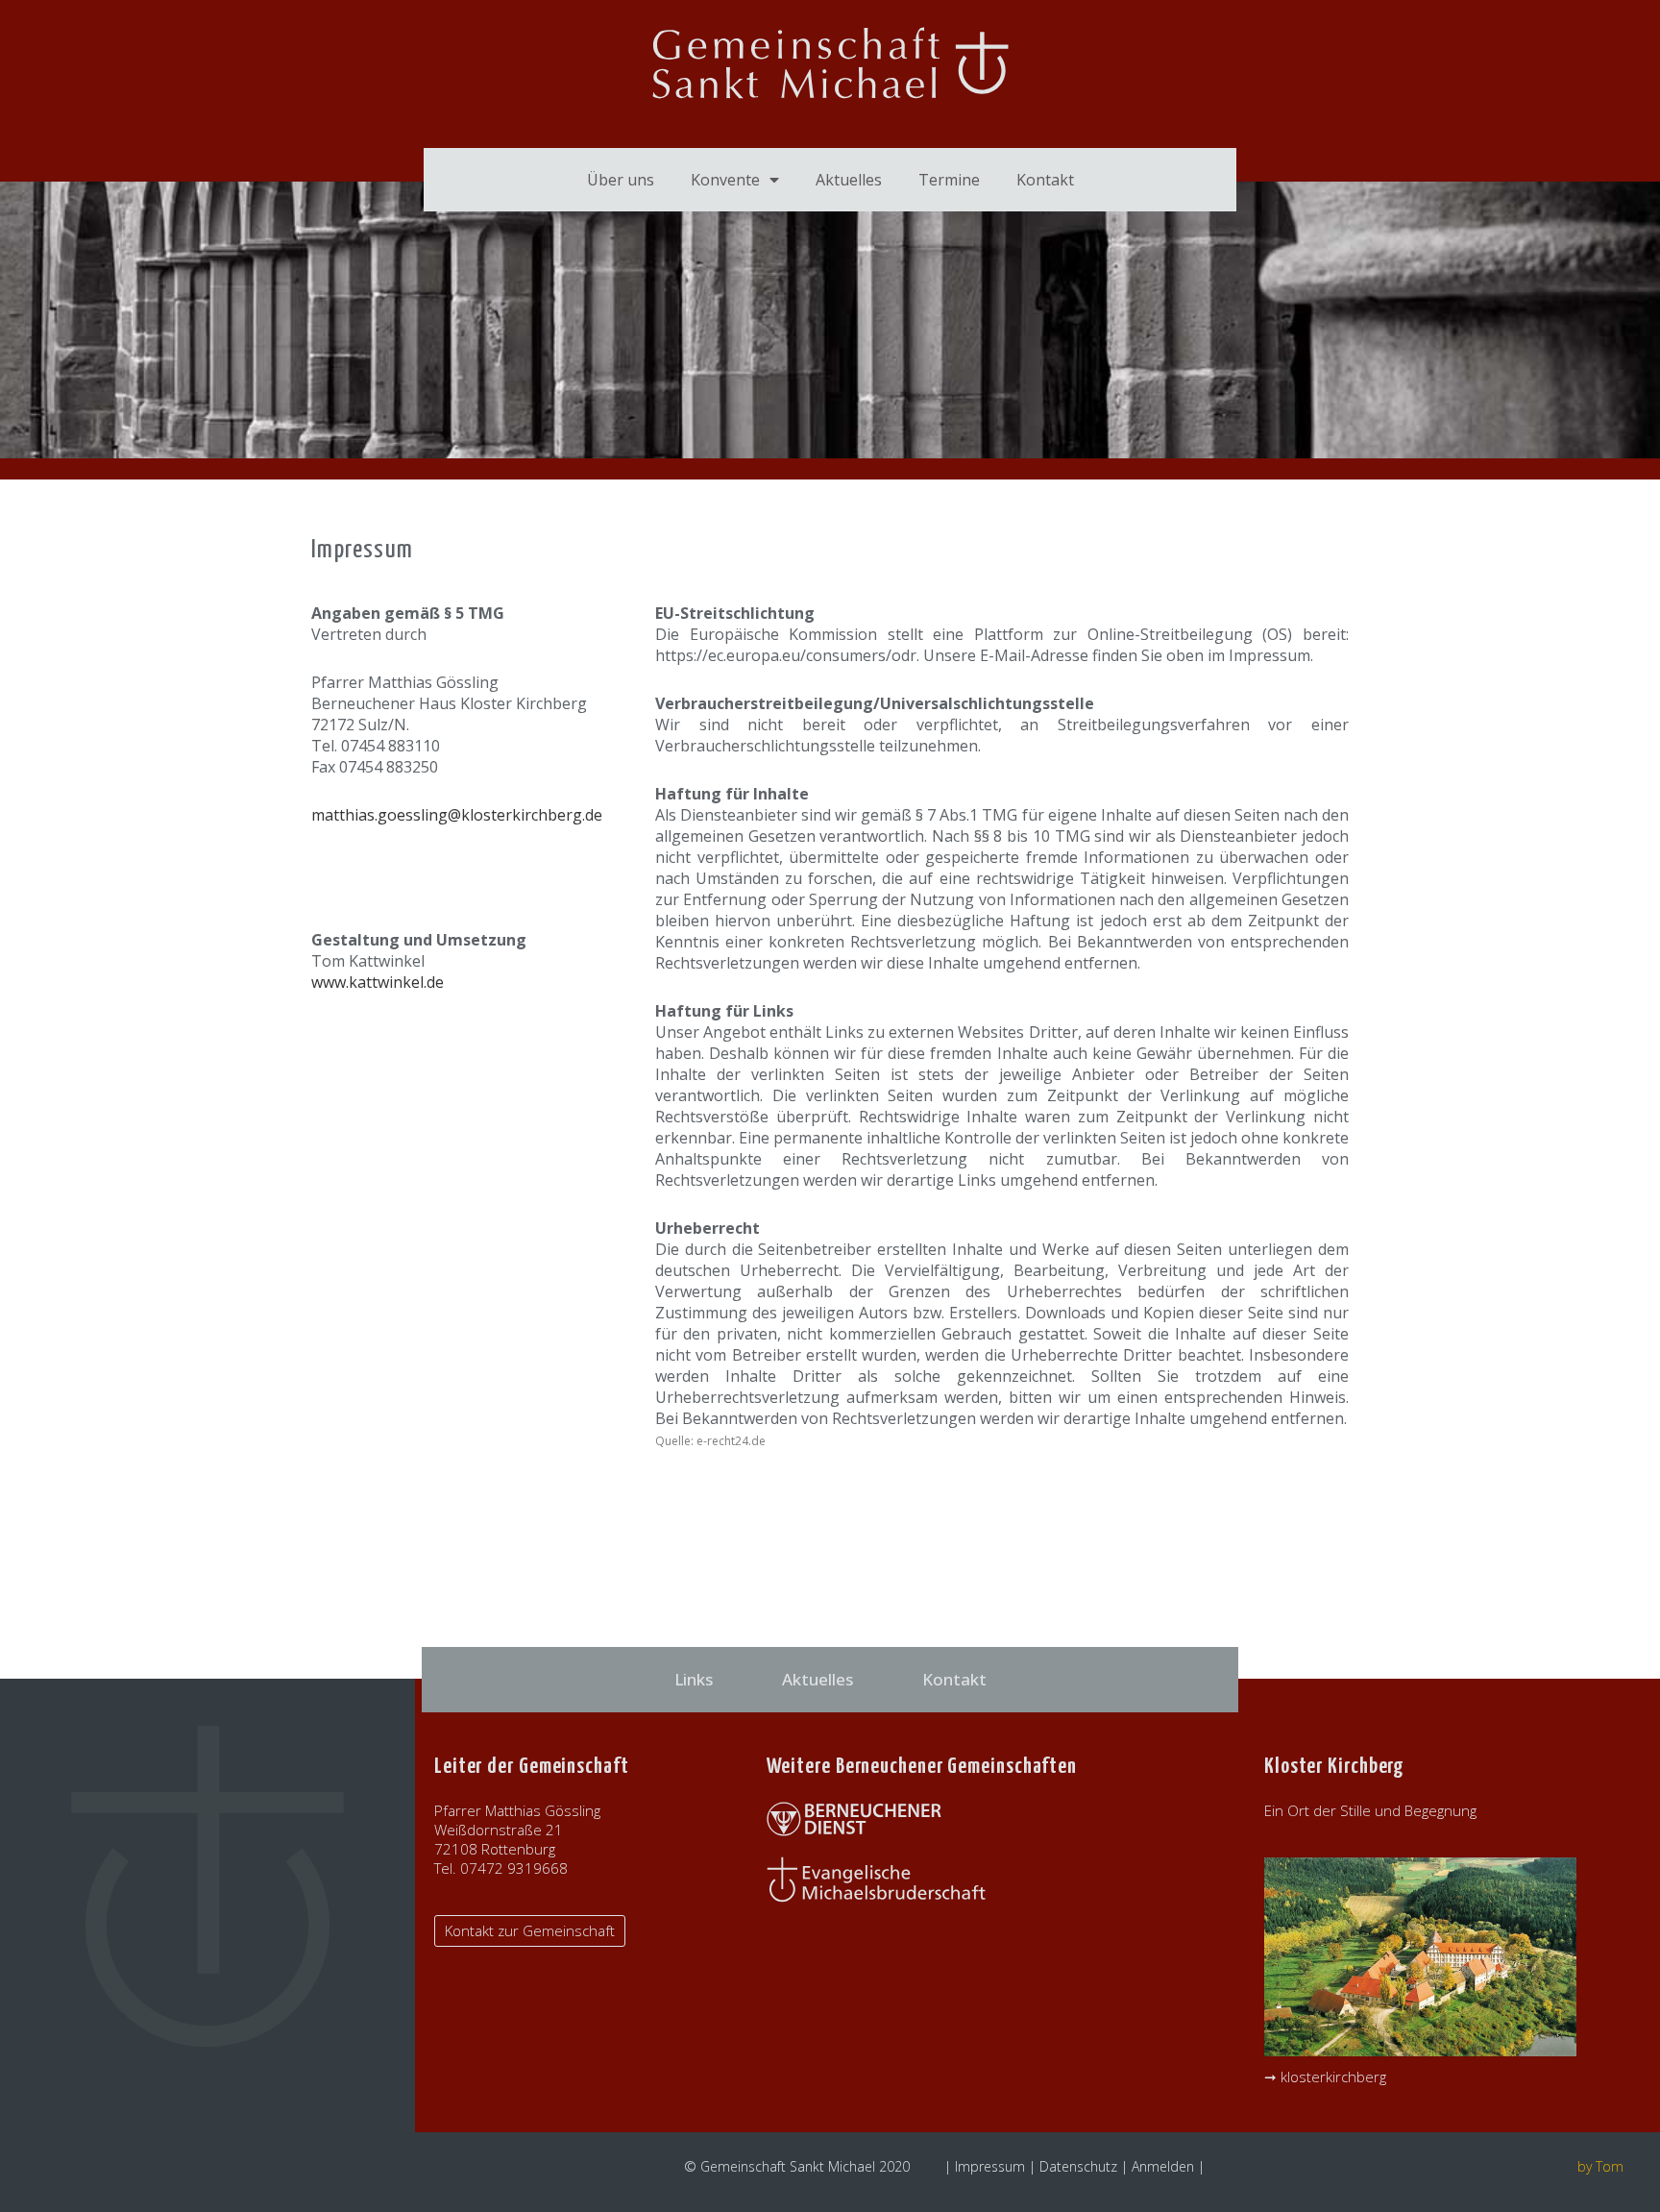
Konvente (725, 180)
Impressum (990, 2166)
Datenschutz (1078, 2166)
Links (694, 1679)
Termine (949, 180)
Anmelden (1163, 2166)
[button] (530, 1931)
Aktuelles (849, 180)
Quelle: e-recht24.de (710, 1441)
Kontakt (1045, 180)
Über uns (621, 180)
